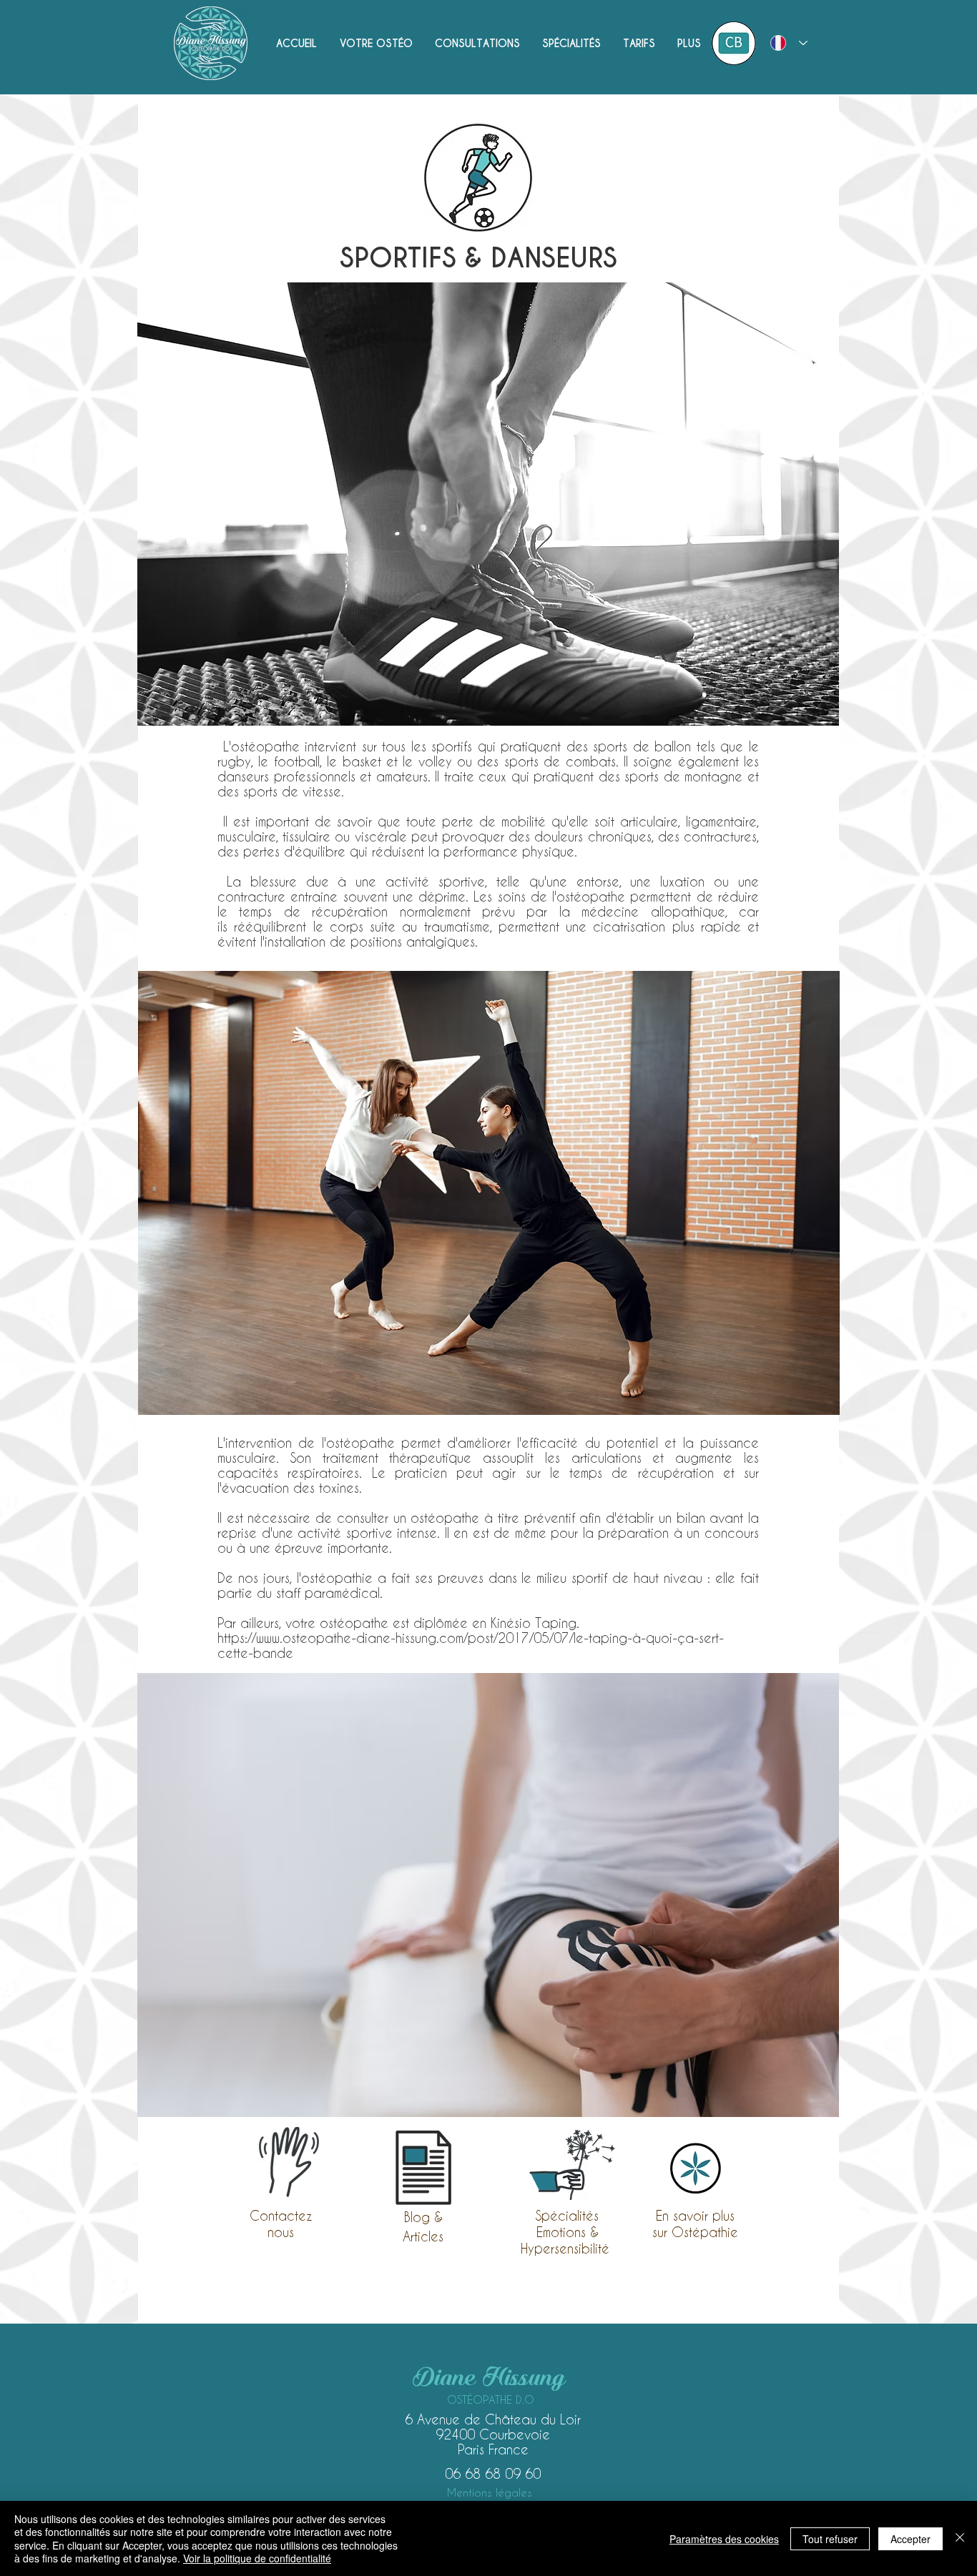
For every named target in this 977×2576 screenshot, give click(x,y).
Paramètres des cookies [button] (724, 2539)
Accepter (910, 2539)
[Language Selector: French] (789, 43)
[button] (477, 44)
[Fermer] (960, 2538)
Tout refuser (830, 2539)
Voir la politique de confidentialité (257, 2558)
